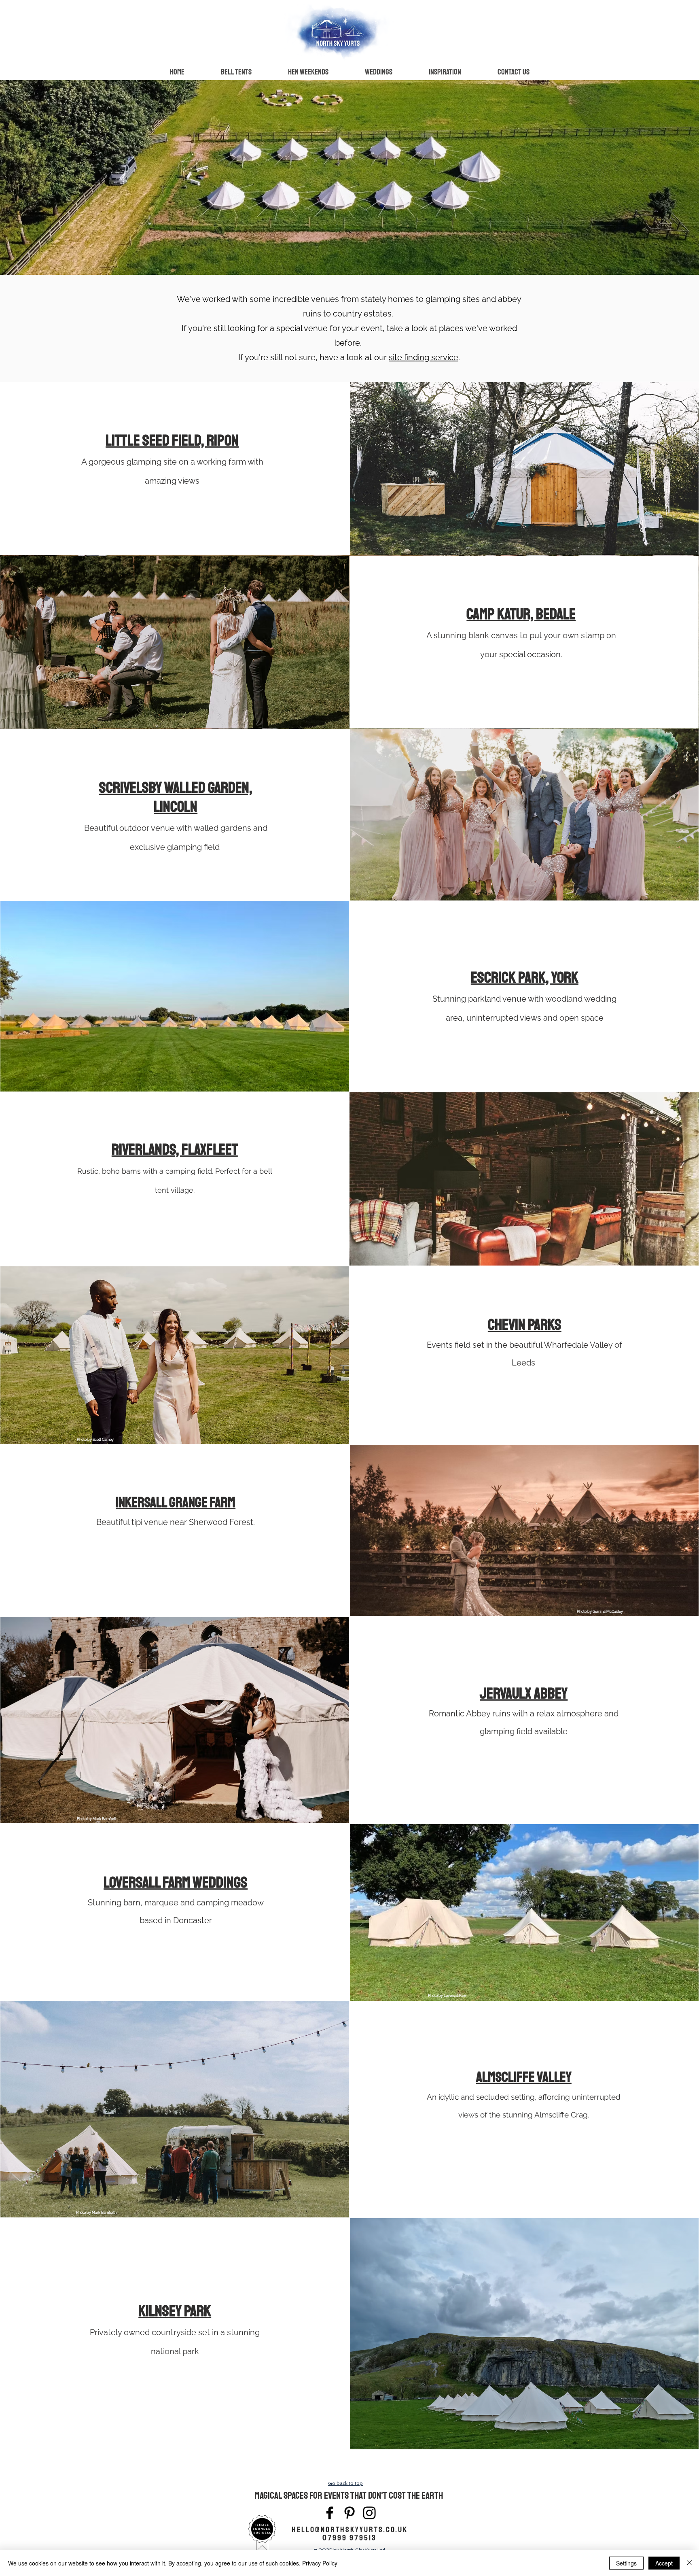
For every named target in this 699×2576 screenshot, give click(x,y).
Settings (626, 2563)
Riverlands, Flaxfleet (175, 1150)
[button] (236, 72)
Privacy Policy (320, 2563)
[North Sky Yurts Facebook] (330, 2513)
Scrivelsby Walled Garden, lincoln (176, 797)
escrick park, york (525, 978)
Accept (664, 2563)
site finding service (424, 357)
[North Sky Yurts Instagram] (369, 2513)
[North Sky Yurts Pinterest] (349, 2513)
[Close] (689, 2563)
